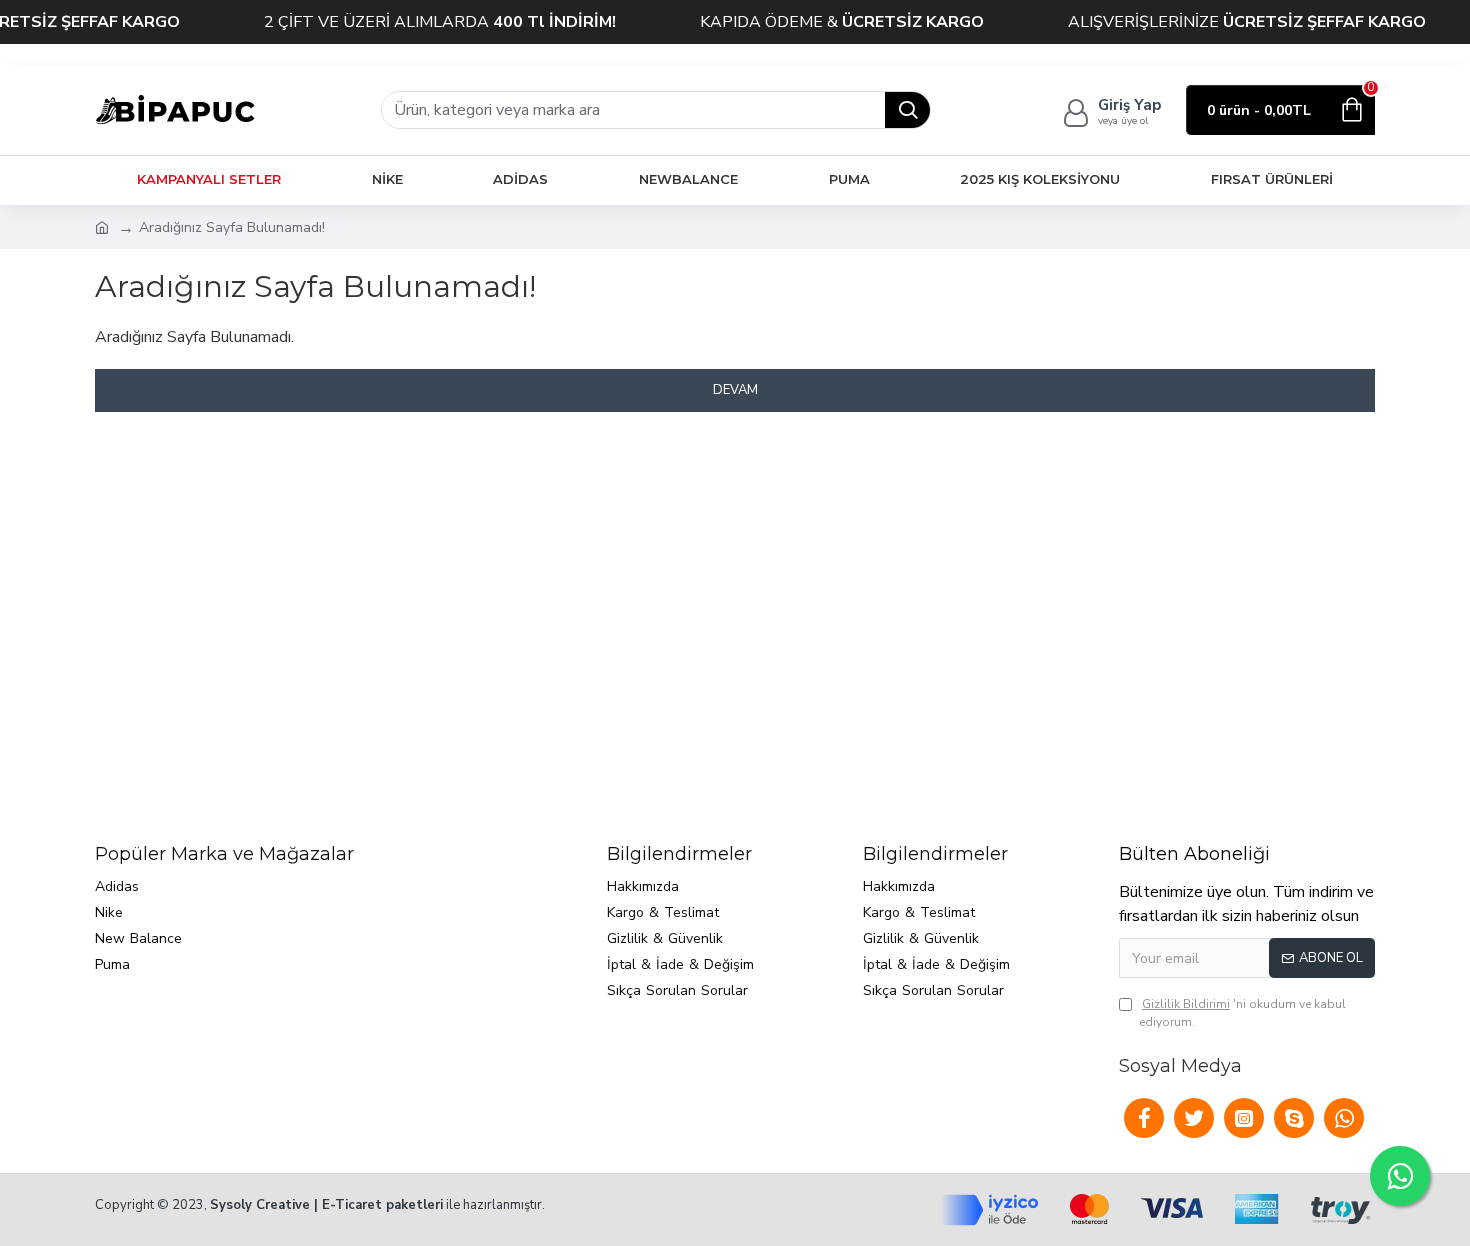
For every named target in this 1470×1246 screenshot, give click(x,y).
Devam (735, 390)
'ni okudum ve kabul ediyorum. (1242, 1013)
